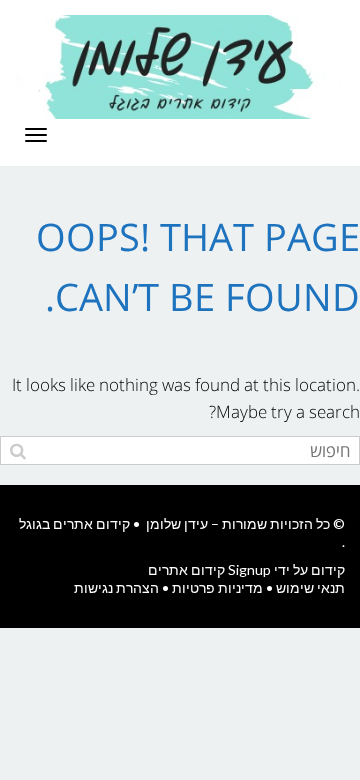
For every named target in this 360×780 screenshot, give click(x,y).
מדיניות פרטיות (217, 587)
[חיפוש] (17, 450)
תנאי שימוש (310, 587)
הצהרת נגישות (116, 587)
